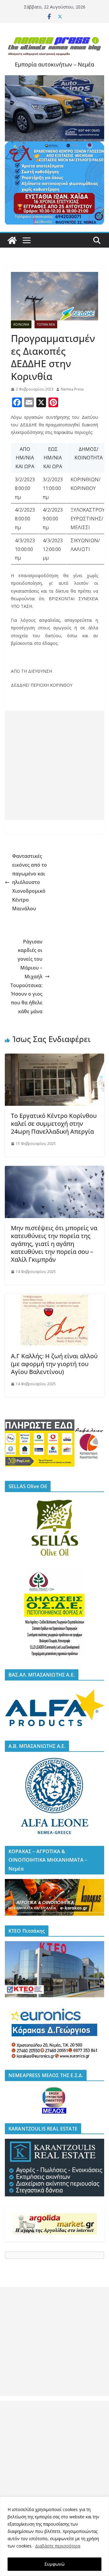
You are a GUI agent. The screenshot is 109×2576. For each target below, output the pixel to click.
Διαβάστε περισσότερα (58, 2546)
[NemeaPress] (12, 240)
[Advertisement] (54, 765)
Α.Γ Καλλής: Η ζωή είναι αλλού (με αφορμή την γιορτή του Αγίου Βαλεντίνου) (54, 1364)
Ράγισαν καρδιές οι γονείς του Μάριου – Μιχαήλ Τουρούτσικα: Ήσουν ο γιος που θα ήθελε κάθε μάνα (26, 977)
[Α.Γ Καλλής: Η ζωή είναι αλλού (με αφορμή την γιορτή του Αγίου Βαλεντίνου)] (54, 1298)
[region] (54, 2536)
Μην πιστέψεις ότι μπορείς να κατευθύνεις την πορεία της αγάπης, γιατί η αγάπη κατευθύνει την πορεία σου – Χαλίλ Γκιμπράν (54, 1244)
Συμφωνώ (54, 2564)
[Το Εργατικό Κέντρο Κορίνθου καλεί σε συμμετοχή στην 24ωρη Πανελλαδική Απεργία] (54, 1058)
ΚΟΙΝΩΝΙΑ (21, 324)
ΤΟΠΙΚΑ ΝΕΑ (46, 324)
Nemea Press (72, 389)
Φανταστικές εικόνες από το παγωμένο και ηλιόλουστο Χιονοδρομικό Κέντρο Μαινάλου (30, 882)
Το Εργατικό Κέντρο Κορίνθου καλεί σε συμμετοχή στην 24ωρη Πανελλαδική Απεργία (54, 1124)
